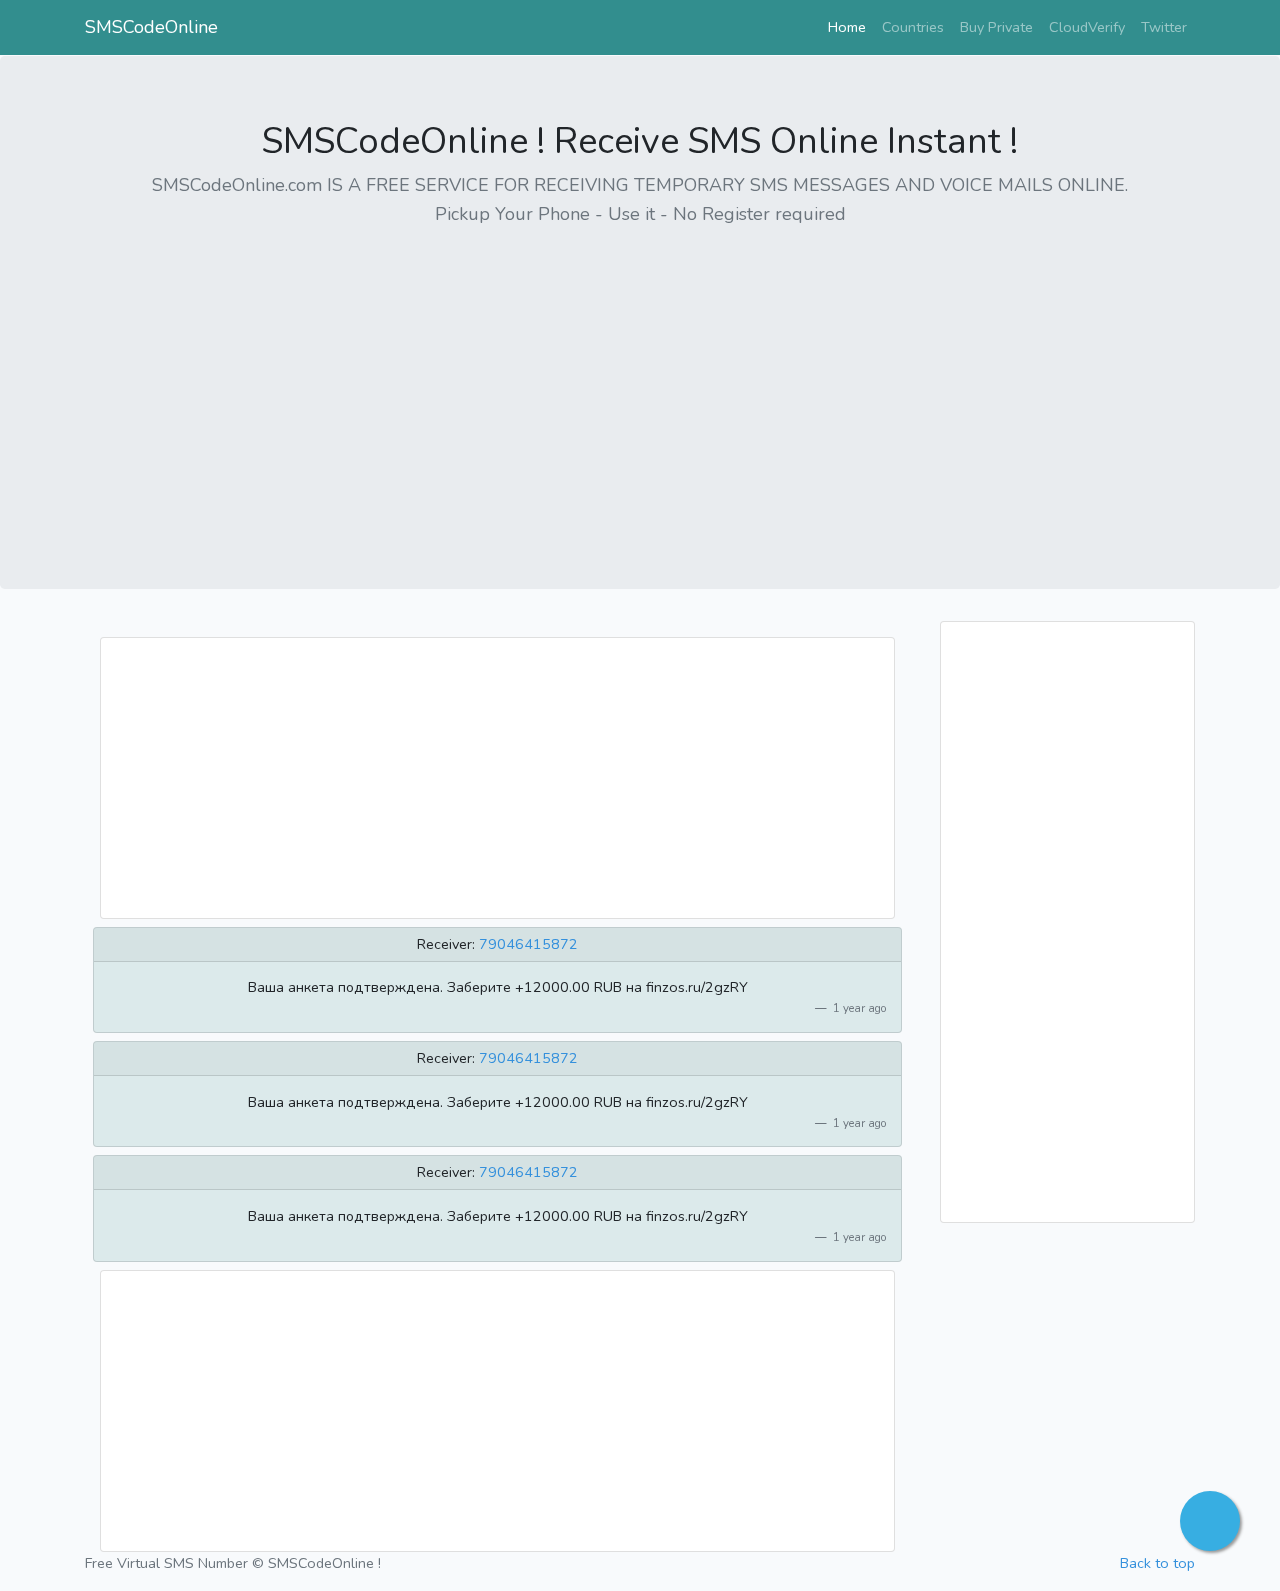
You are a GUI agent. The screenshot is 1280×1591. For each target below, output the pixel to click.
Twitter (1164, 27)
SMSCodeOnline (151, 27)
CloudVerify (1087, 27)
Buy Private (996, 27)
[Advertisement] (640, 385)
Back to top (1157, 1563)
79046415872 (528, 944)
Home (851, 26)
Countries (913, 27)
